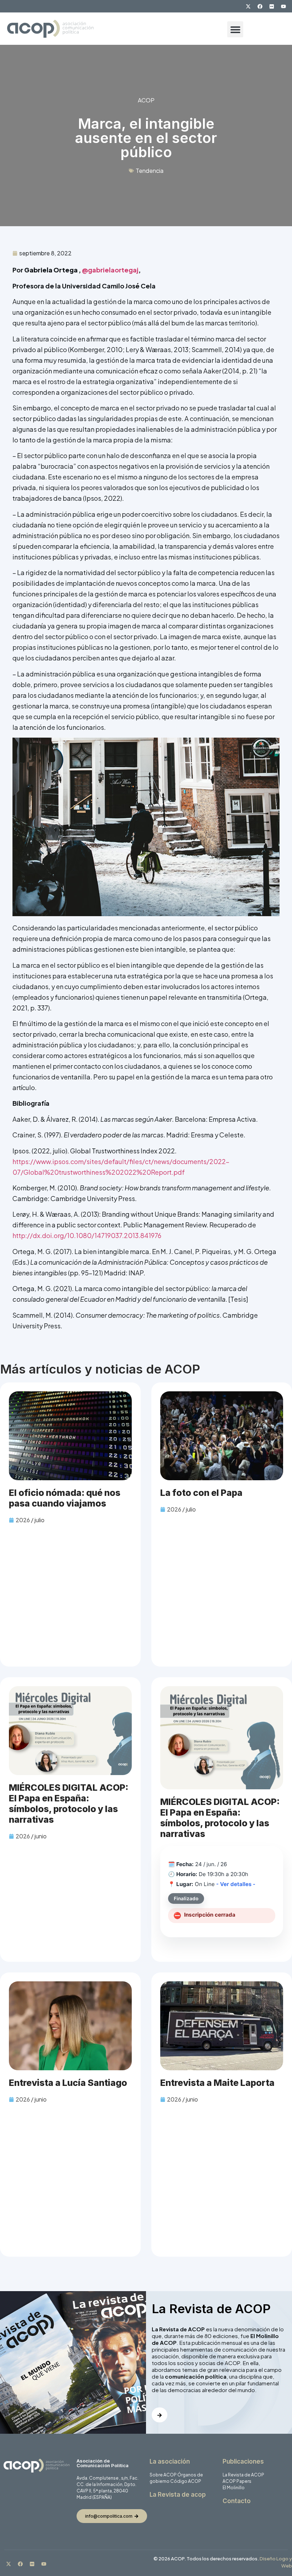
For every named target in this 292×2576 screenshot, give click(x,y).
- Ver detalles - (236, 1884)
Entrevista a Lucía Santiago (68, 2083)
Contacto (237, 2501)
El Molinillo (234, 2488)
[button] (235, 29)
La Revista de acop (178, 2495)
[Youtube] (283, 6)
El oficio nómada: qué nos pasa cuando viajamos (65, 1498)
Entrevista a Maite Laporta (217, 2083)
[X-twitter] (248, 6)
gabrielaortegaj (113, 270)
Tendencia (150, 171)
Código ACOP (186, 2481)
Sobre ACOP (163, 2475)
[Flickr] (272, 6)
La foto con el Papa (201, 1493)
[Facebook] (260, 6)
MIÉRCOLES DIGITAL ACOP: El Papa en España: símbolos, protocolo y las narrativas (69, 1804)
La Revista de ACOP (243, 2475)
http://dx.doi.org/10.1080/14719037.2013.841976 (87, 1235)
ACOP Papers (237, 2481)
